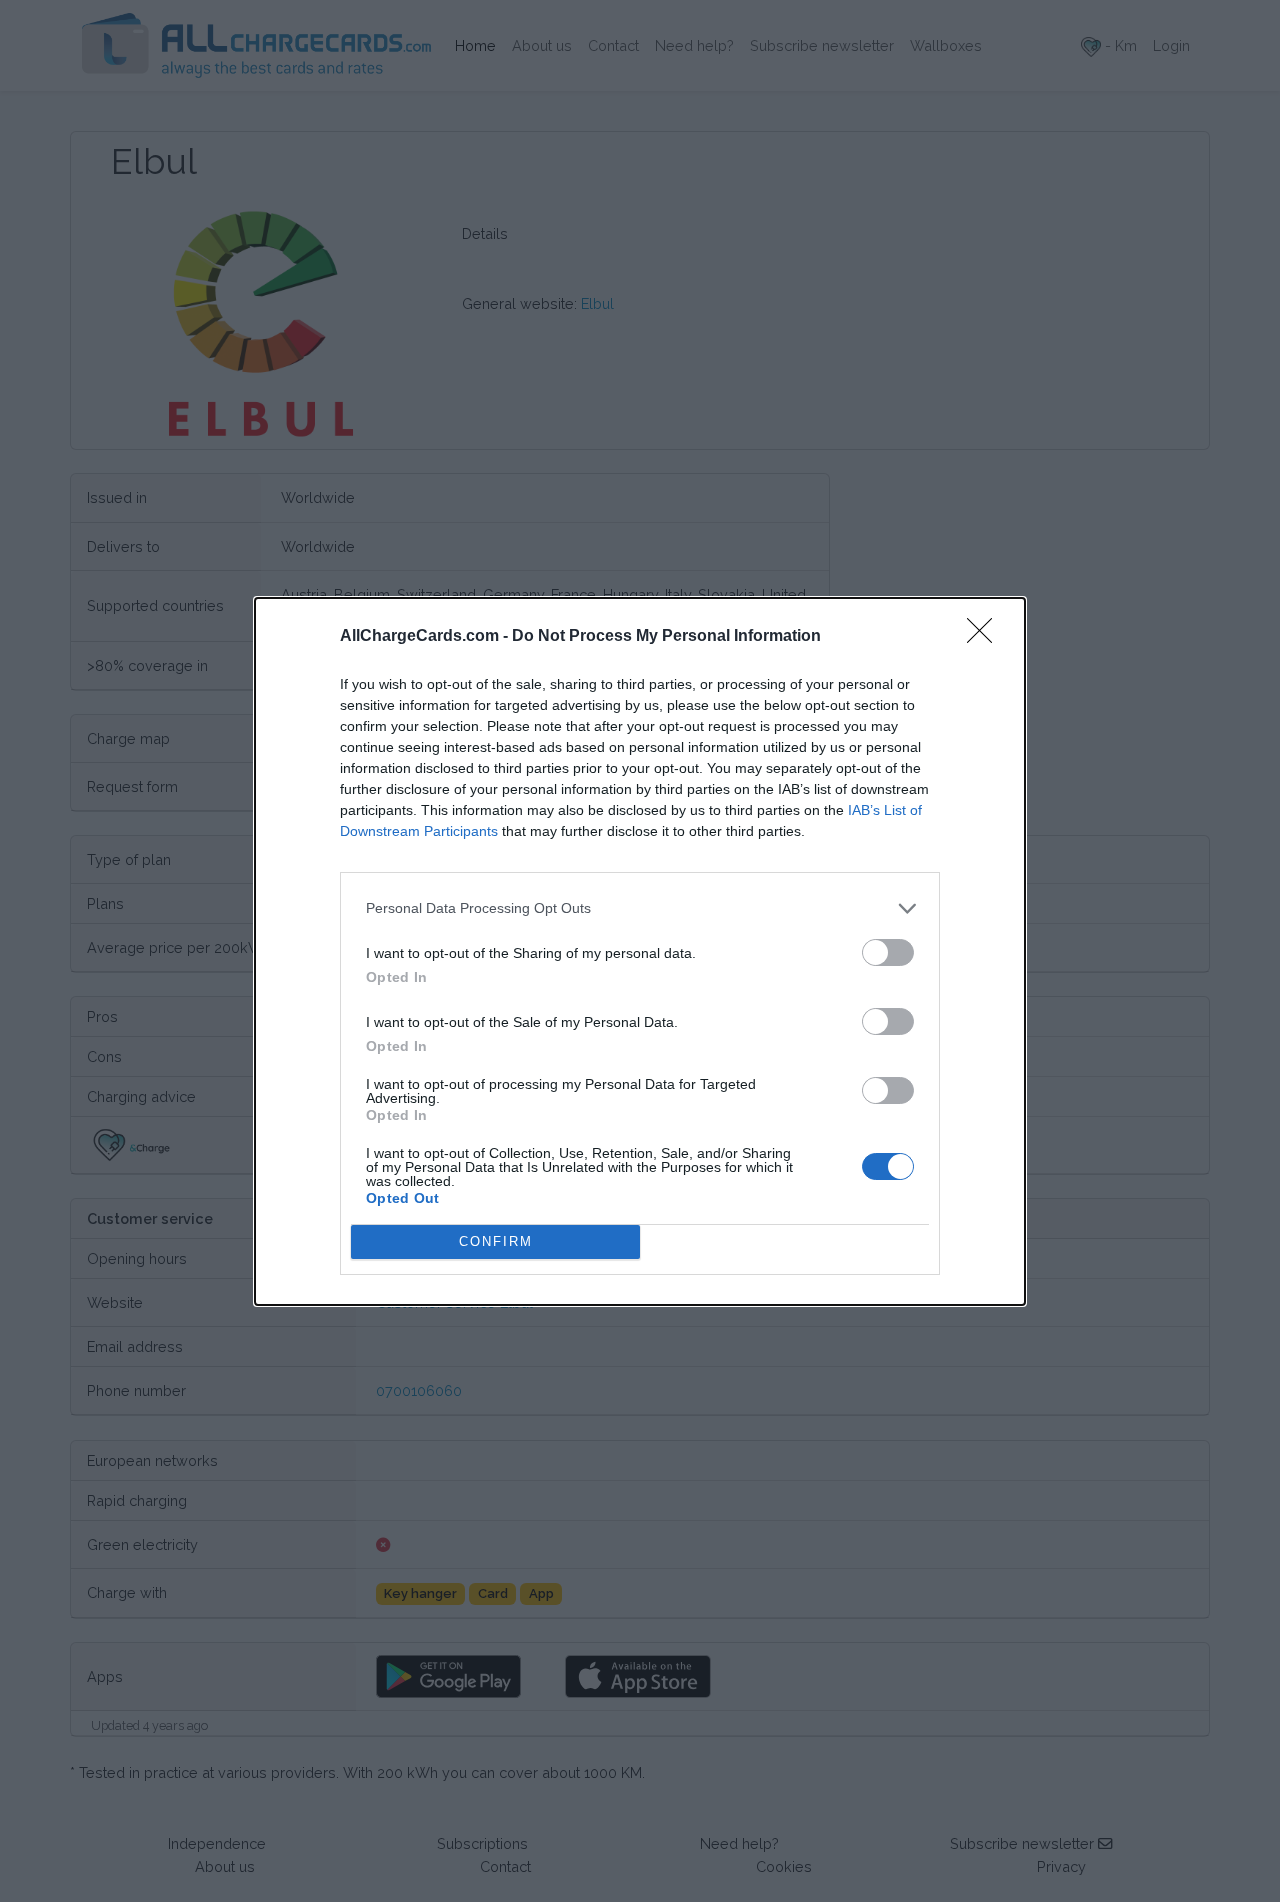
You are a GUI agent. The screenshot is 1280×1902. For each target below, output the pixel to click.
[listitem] (640, 908)
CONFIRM (496, 1241)
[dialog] (640, 951)
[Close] (986, 637)
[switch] (888, 952)
